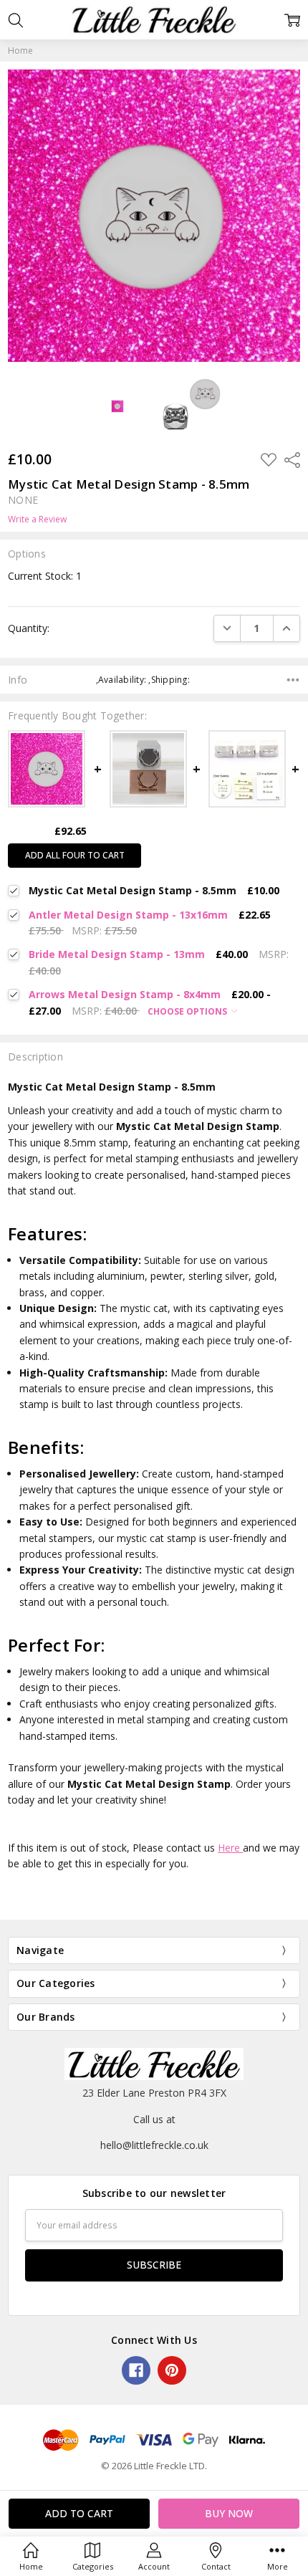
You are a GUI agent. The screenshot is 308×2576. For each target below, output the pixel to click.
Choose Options (188, 1011)
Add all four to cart (75, 855)
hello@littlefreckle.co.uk (154, 2145)
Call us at (154, 2119)
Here (230, 1848)
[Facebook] (136, 2370)
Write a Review (37, 519)
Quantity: (29, 628)
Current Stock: (45, 576)
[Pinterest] (172, 2370)
